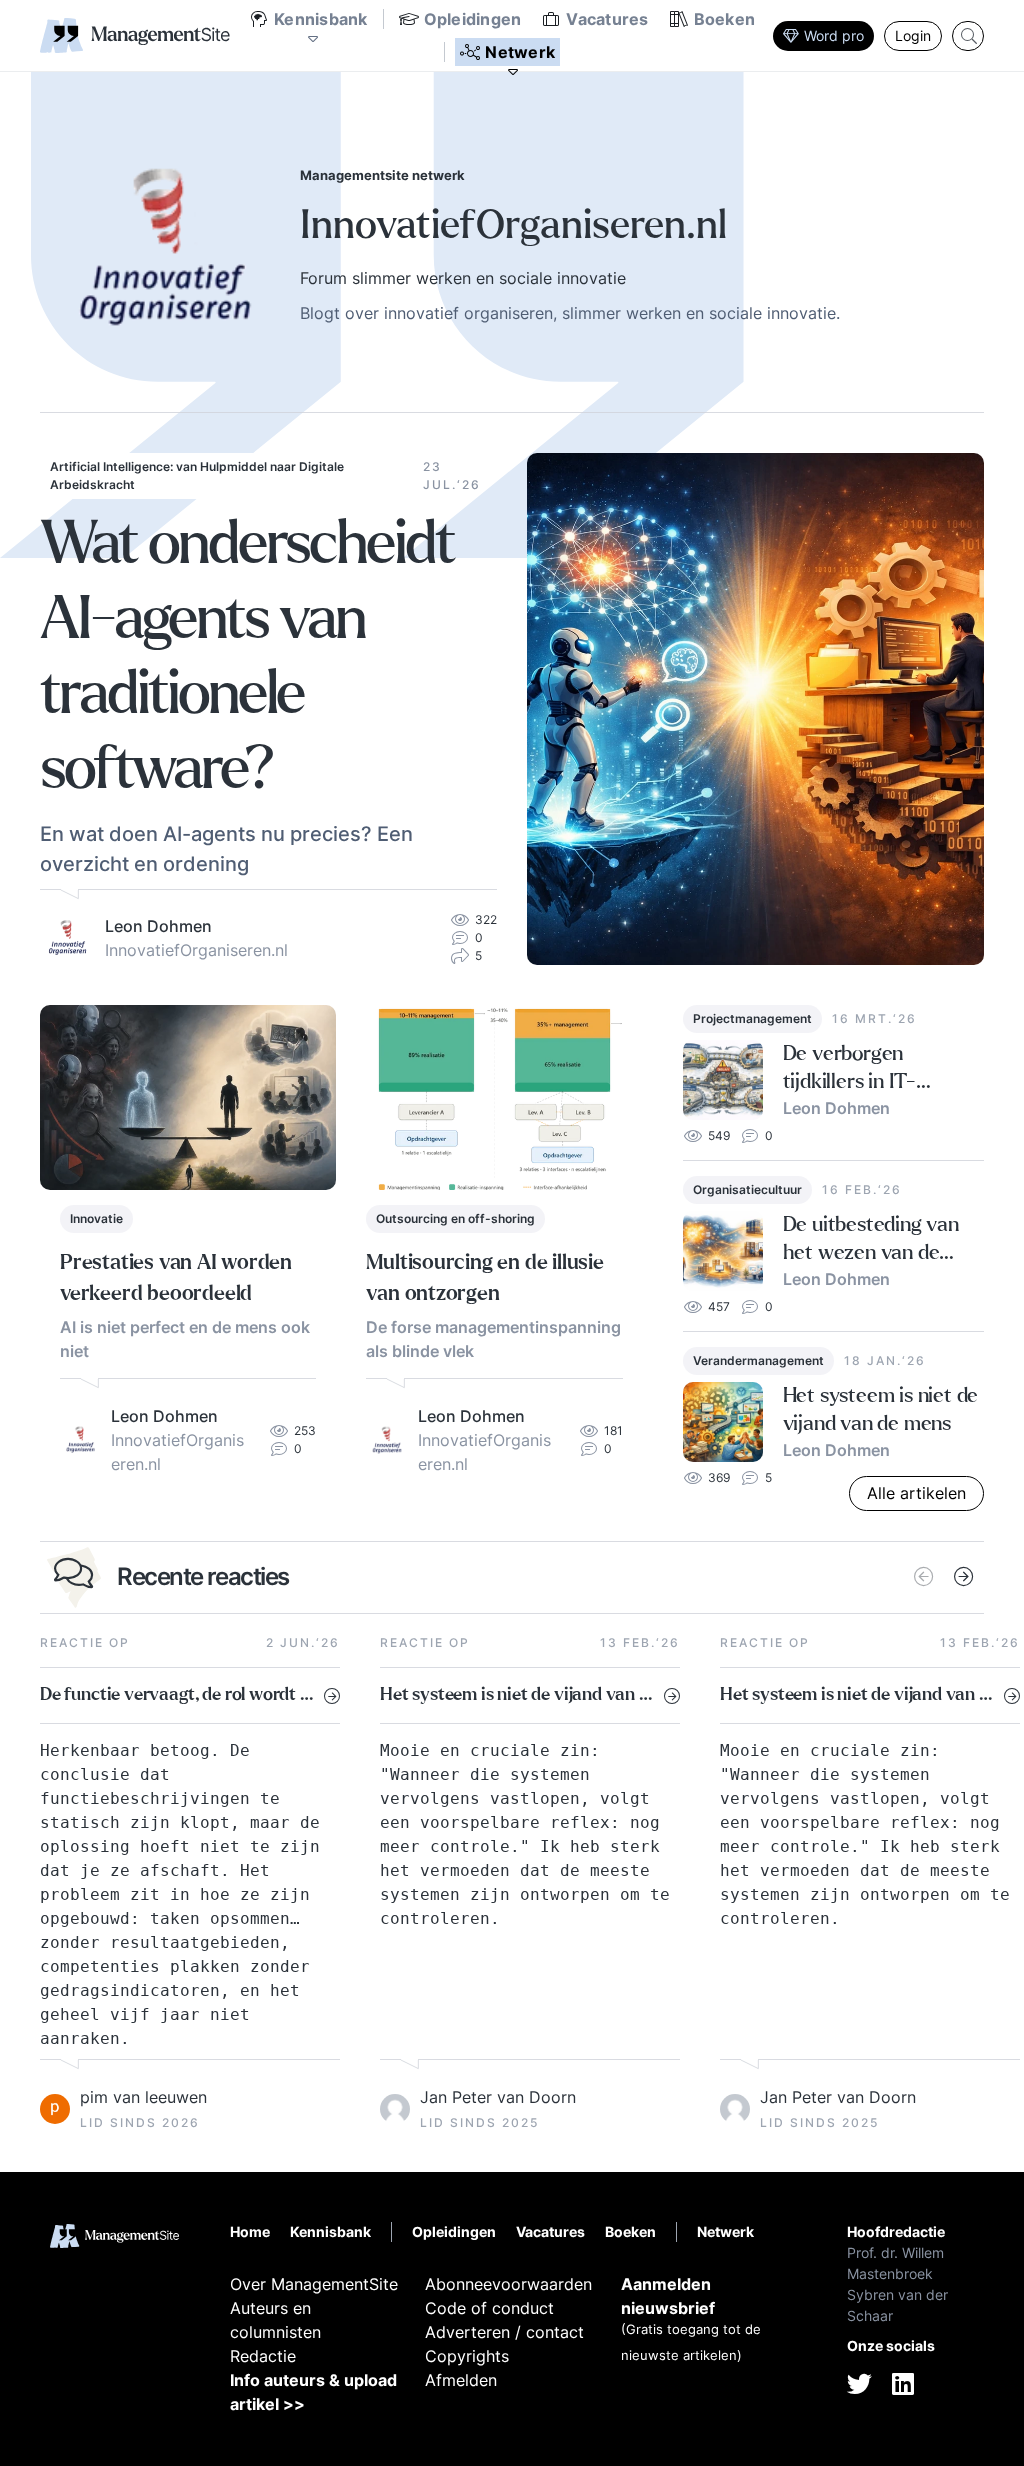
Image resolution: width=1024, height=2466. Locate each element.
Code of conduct (489, 2308)
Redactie (263, 2356)
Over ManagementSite (314, 2284)
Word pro (834, 35)
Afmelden (461, 2380)
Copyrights (467, 2356)
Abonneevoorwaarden (508, 2284)
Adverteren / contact (504, 2332)
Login (913, 35)
